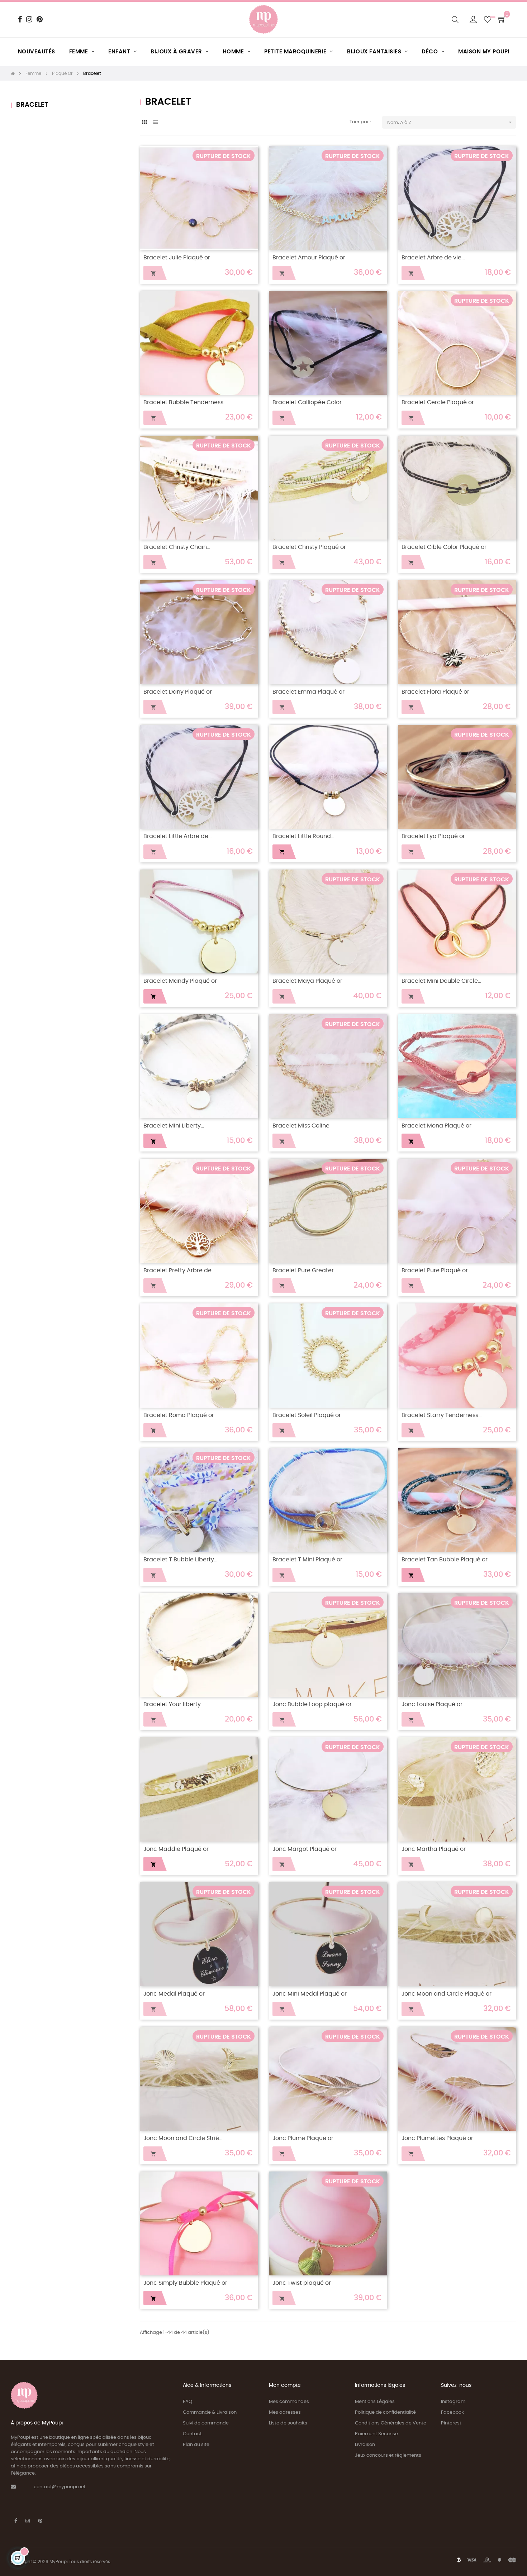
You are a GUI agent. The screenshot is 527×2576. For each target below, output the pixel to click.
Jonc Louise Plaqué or (432, 1704)
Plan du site (196, 2445)
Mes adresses (285, 2412)
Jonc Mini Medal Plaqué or (310, 1994)
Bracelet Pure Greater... (305, 1271)
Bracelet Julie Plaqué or (177, 258)
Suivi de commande (206, 2423)
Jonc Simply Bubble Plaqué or (185, 2283)
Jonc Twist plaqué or (302, 2283)
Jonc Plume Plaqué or (303, 2138)
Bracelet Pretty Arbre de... (179, 1271)
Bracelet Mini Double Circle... (441, 981)
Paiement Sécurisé (376, 2434)
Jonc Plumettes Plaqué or (437, 2138)
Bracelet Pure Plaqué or (435, 1271)
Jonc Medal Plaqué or (174, 1994)
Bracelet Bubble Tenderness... (185, 403)
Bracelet (32, 105)
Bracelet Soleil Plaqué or (307, 1415)
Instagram (453, 2402)
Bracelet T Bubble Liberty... (180, 1560)
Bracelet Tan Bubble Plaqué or (445, 1560)
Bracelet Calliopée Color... (309, 403)
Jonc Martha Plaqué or (434, 1849)
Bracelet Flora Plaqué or (435, 692)
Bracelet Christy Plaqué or (309, 547)
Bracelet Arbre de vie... (433, 258)
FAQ (187, 2402)
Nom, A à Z (450, 122)
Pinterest (451, 2423)
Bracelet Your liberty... (174, 1704)
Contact (192, 2434)
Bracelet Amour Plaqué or (309, 258)
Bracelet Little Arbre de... (177, 836)
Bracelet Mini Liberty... (174, 1126)
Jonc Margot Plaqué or (305, 1849)
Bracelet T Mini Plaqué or (307, 1560)
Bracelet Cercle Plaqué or (438, 403)
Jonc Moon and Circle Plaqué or (447, 1994)
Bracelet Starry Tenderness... (441, 1415)
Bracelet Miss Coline (301, 1126)
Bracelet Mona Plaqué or (436, 1126)
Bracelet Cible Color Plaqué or (444, 547)
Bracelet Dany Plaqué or (178, 692)
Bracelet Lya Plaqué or (433, 836)
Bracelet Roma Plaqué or (179, 1415)
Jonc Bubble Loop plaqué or (312, 1704)
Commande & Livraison (210, 2412)
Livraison (365, 2445)
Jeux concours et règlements (388, 2455)
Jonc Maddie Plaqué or (176, 1849)
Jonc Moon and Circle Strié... (183, 2138)
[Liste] (155, 123)
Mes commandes (289, 2402)
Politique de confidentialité (385, 2412)
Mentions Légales (375, 2402)
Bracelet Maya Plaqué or (307, 981)
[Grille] (144, 123)
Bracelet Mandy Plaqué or (180, 981)
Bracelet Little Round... (303, 836)
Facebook (452, 2412)
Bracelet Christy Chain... (177, 547)
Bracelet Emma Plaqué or (308, 692)
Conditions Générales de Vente (391, 2423)
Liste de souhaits (288, 2423)
